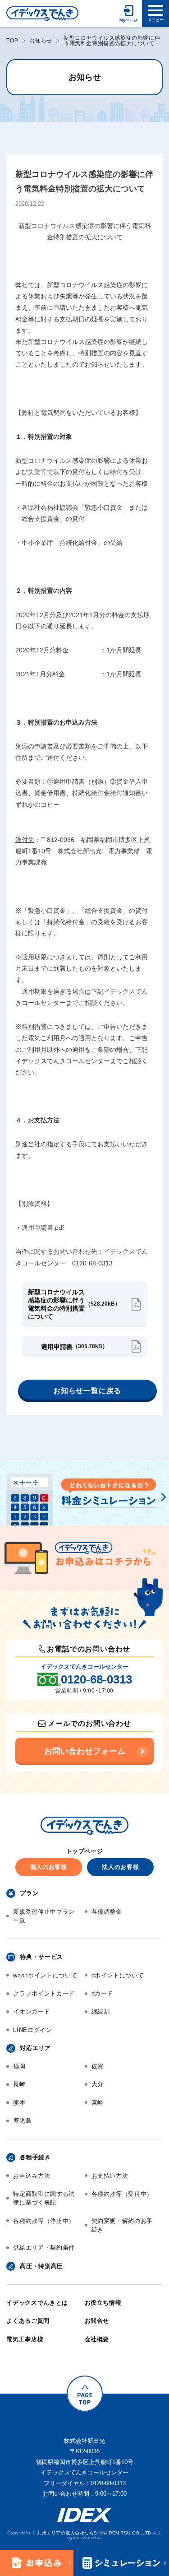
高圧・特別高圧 (41, 2266)
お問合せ (97, 2321)
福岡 (19, 2066)
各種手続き (35, 2157)
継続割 (101, 2011)
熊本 (19, 2103)
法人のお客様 (120, 1867)
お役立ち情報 (103, 2303)
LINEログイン (32, 2030)
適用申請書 (74, 1347)
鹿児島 (22, 2121)
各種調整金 (107, 1912)
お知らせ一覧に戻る (87, 1391)
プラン (29, 1893)
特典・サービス (41, 1957)
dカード (103, 1993)
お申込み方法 (32, 2176)
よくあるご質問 (28, 2321)
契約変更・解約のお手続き (122, 2225)
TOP (12, 41)
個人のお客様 (49, 1867)
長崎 (19, 2084)
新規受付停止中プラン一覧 (44, 1916)
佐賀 (98, 2066)
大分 (98, 2084)
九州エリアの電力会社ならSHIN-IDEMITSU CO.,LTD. (95, 2533)
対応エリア (35, 2048)
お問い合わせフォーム (85, 1751)
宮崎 (98, 2103)
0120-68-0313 (96, 1679)
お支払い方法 (110, 2176)
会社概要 (97, 2339)
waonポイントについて (45, 1975)
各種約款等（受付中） (122, 2194)
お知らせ (41, 41)
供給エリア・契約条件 (44, 2248)
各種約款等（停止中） (44, 2221)
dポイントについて (118, 1975)
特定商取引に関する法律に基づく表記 (44, 2198)
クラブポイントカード (44, 1993)
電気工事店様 (25, 2339)
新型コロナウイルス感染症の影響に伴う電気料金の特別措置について (74, 1304)
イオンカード (32, 2011)
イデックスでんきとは (37, 2303)
